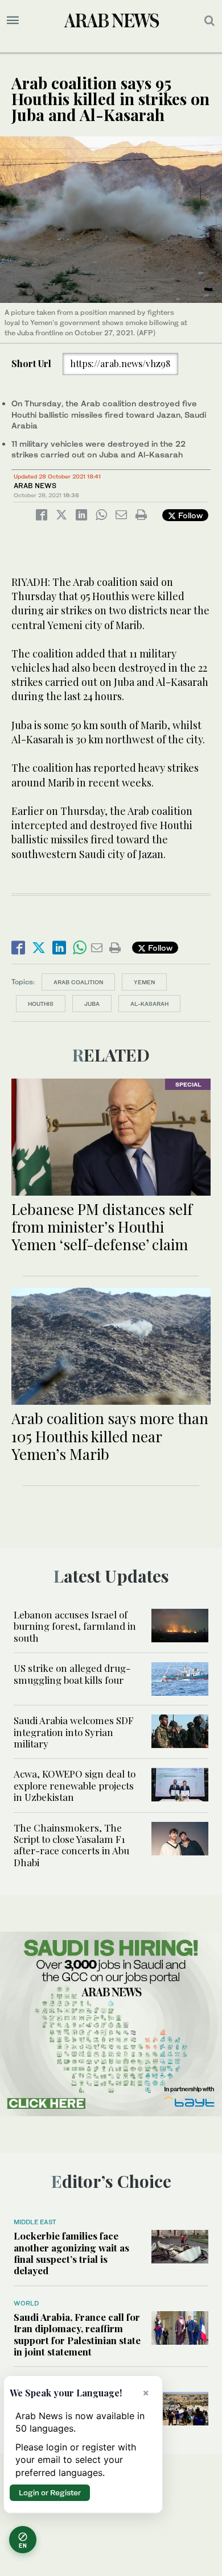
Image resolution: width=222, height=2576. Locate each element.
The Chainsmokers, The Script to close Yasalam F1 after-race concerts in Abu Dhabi (71, 1845)
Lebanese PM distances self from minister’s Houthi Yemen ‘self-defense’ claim (102, 1227)
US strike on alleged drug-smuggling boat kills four (72, 1674)
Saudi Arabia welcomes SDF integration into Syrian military (74, 1732)
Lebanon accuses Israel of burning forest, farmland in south (75, 1626)
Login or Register (50, 2492)
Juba (92, 1004)
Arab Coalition (78, 982)
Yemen (144, 982)
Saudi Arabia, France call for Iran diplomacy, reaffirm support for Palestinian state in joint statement (77, 2334)
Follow (189, 515)
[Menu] (13, 20)
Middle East (35, 2222)
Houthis (41, 1004)
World (26, 2303)
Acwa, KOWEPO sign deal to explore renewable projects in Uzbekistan (75, 1785)
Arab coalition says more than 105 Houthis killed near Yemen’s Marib (110, 1436)
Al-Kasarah (149, 1004)
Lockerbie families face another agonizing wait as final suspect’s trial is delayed (71, 2253)
